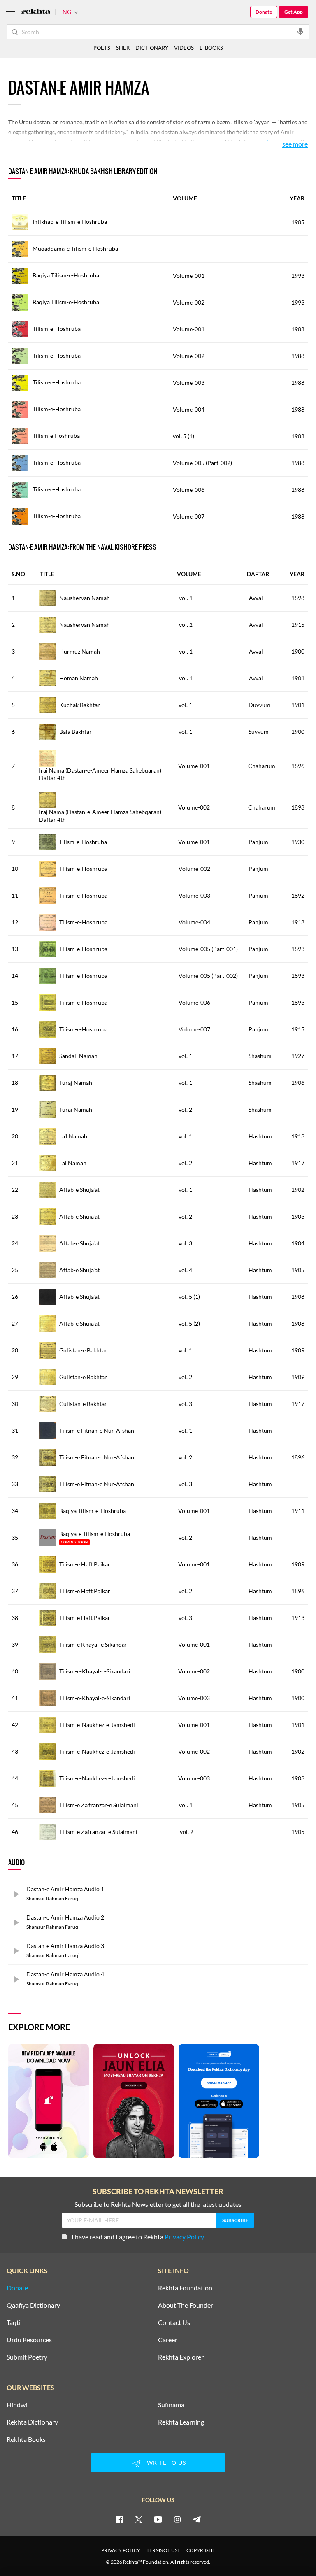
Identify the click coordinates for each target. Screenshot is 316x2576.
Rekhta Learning (181, 2422)
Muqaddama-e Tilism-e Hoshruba (75, 248)
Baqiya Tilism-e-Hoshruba (65, 275)
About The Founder (186, 2305)
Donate (264, 12)
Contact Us (174, 2322)
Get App (294, 12)
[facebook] (119, 2519)
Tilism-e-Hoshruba (56, 329)
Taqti (14, 2322)
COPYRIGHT (201, 2550)
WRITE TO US (166, 2463)
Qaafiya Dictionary (33, 2305)
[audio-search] (300, 31)
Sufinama (171, 2405)
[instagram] (177, 2519)
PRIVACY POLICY (121, 2550)
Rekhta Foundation (185, 2288)
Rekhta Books (26, 2439)
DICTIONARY (152, 48)
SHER (123, 48)
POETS (102, 48)
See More (295, 144)
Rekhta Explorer (181, 2357)
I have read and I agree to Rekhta (138, 2237)
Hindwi (17, 2405)
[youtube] (158, 2519)
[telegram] (197, 2519)
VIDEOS (184, 48)
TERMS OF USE (163, 2550)
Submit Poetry (27, 2357)
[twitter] (139, 2519)
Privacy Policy (184, 2237)
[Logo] (36, 12)
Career (168, 2340)
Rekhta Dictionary (32, 2422)
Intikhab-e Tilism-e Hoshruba (69, 222)
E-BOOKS (211, 48)
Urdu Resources (29, 2340)
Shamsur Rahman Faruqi (53, 1898)
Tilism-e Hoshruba (56, 436)
